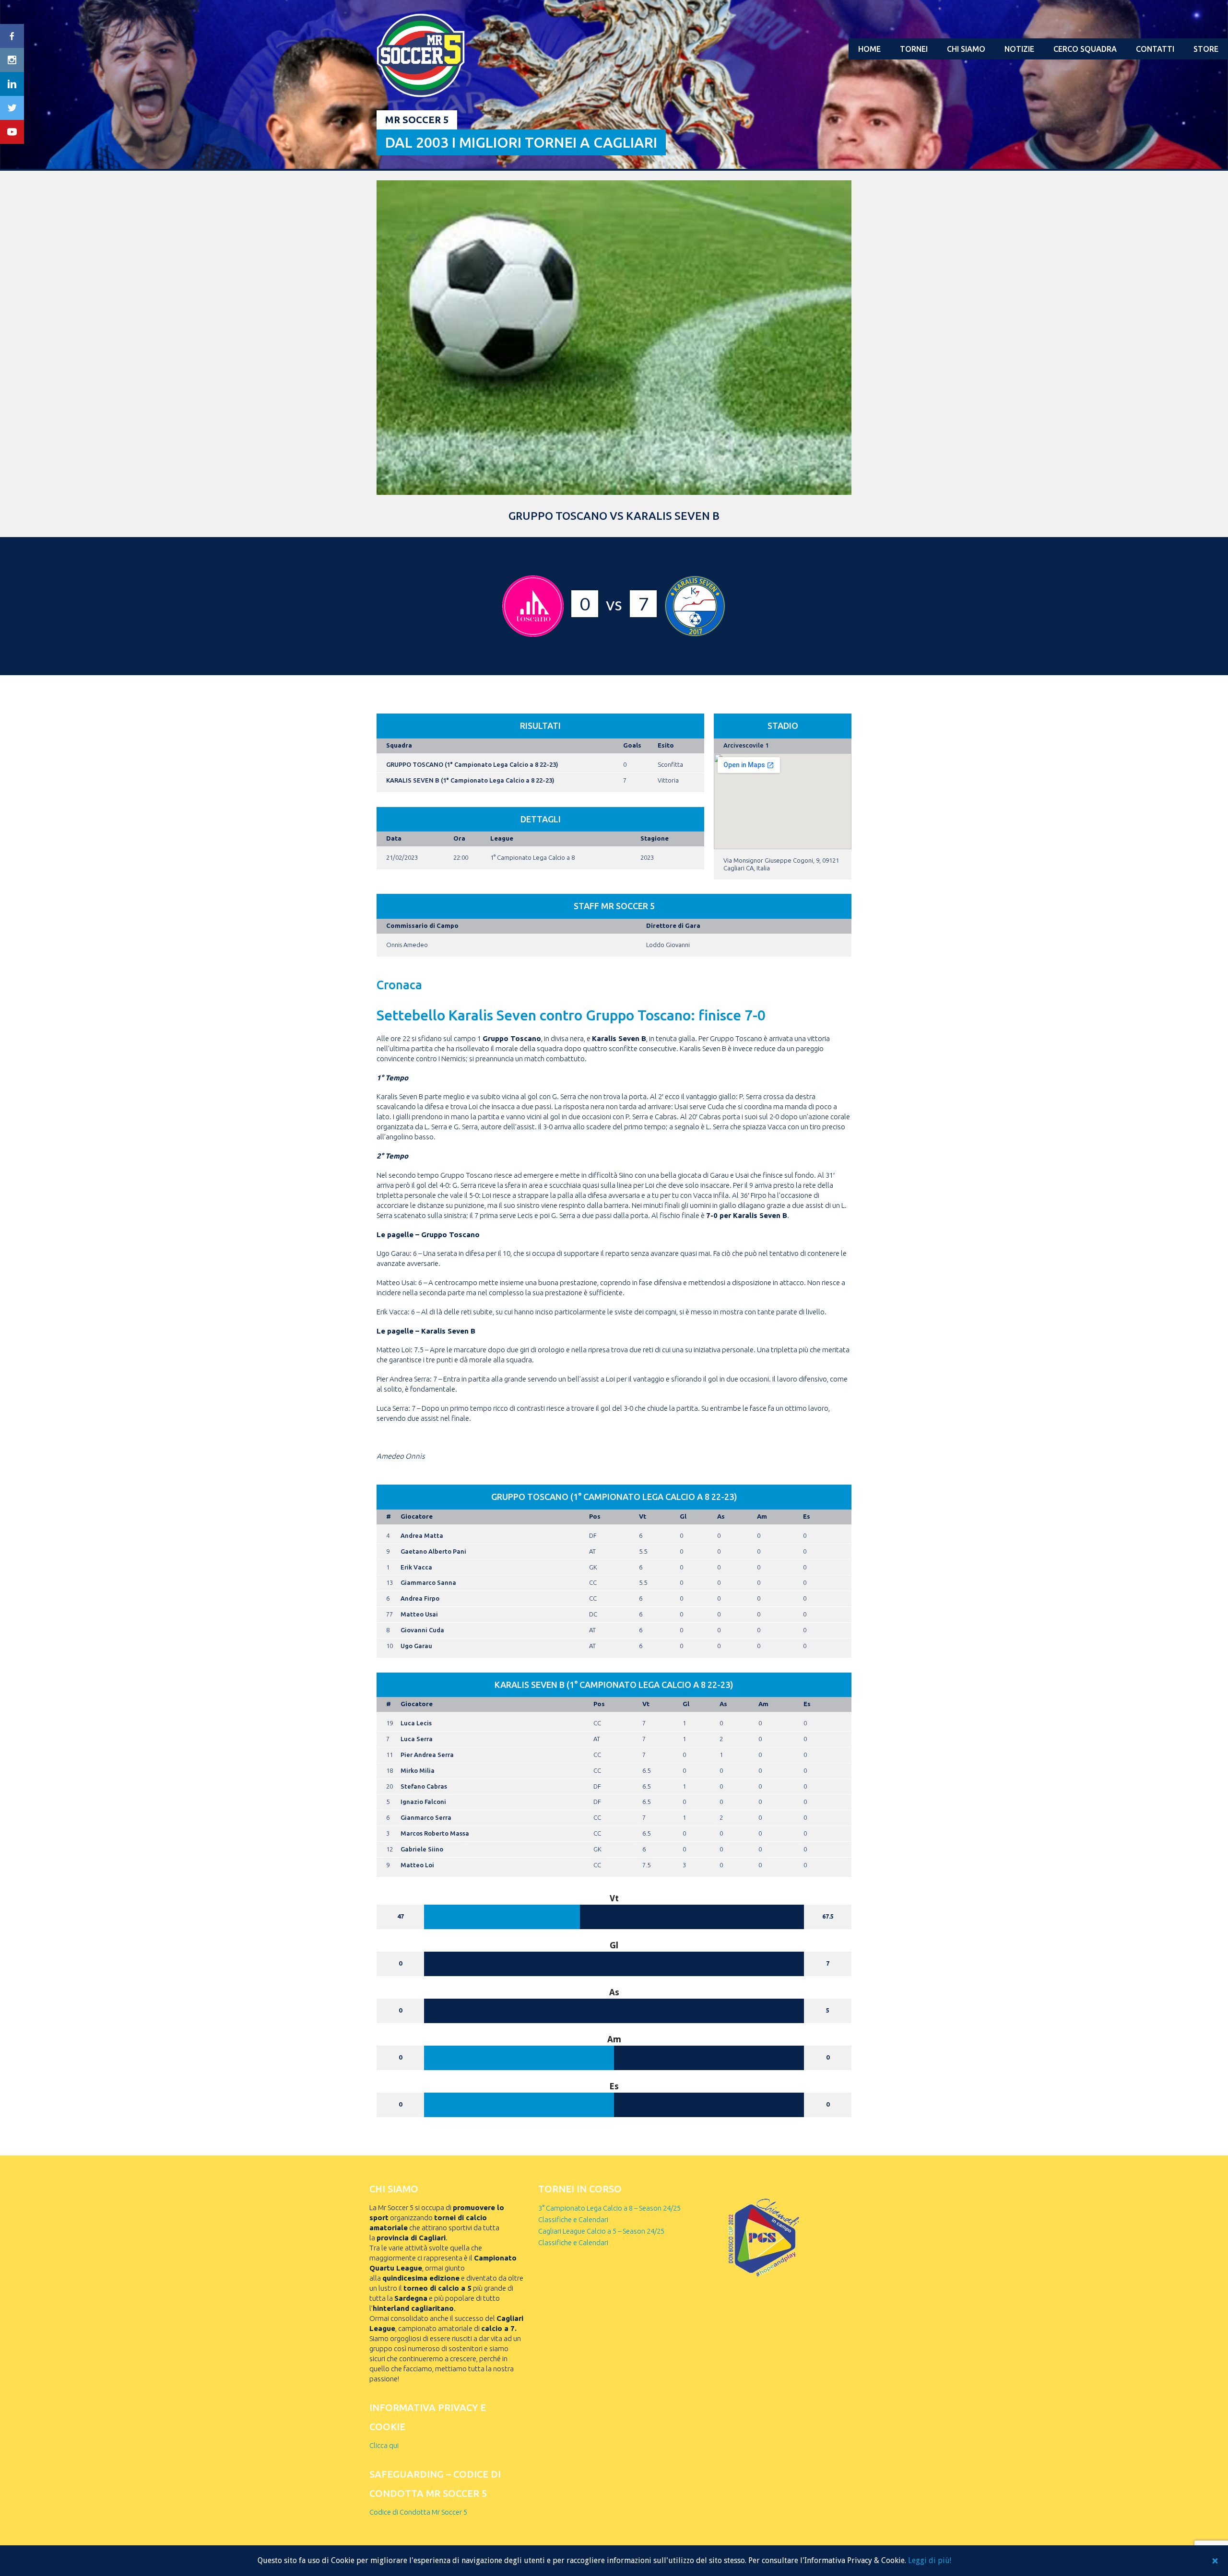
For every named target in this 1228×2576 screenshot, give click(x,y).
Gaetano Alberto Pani (433, 1551)
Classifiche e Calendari (573, 2219)
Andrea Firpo (420, 1598)
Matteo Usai (419, 1614)
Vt (643, 1516)
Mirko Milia (418, 1770)
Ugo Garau (416, 1646)
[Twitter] (12, 108)
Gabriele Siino (422, 1849)
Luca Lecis (416, 1723)
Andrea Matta (422, 1535)
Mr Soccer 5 (417, 120)
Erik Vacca (416, 1567)
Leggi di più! (930, 2560)
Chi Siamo (966, 49)
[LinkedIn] (12, 84)
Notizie (1019, 49)
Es (807, 1516)
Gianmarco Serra (426, 1817)
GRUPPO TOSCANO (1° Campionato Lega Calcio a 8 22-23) (472, 764)
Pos (595, 1516)
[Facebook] (12, 36)
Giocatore (417, 1516)
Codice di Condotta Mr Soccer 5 (418, 2512)
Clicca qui (384, 2445)
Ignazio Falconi (423, 1802)
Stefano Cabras (424, 1786)
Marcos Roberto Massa (435, 1833)
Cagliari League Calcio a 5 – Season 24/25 (601, 2231)
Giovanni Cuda (422, 1630)
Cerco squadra (1085, 49)
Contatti (1155, 49)
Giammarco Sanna (428, 1582)
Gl (683, 1516)
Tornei (914, 49)
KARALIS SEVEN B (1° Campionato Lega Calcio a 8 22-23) (470, 780)
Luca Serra (417, 1739)
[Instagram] (12, 60)
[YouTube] (12, 132)
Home (869, 49)
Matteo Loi (417, 1865)
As (721, 1516)
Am (762, 1516)
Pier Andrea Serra (427, 1755)
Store (1206, 49)
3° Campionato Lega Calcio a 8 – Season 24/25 (609, 2208)
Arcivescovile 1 (746, 745)
